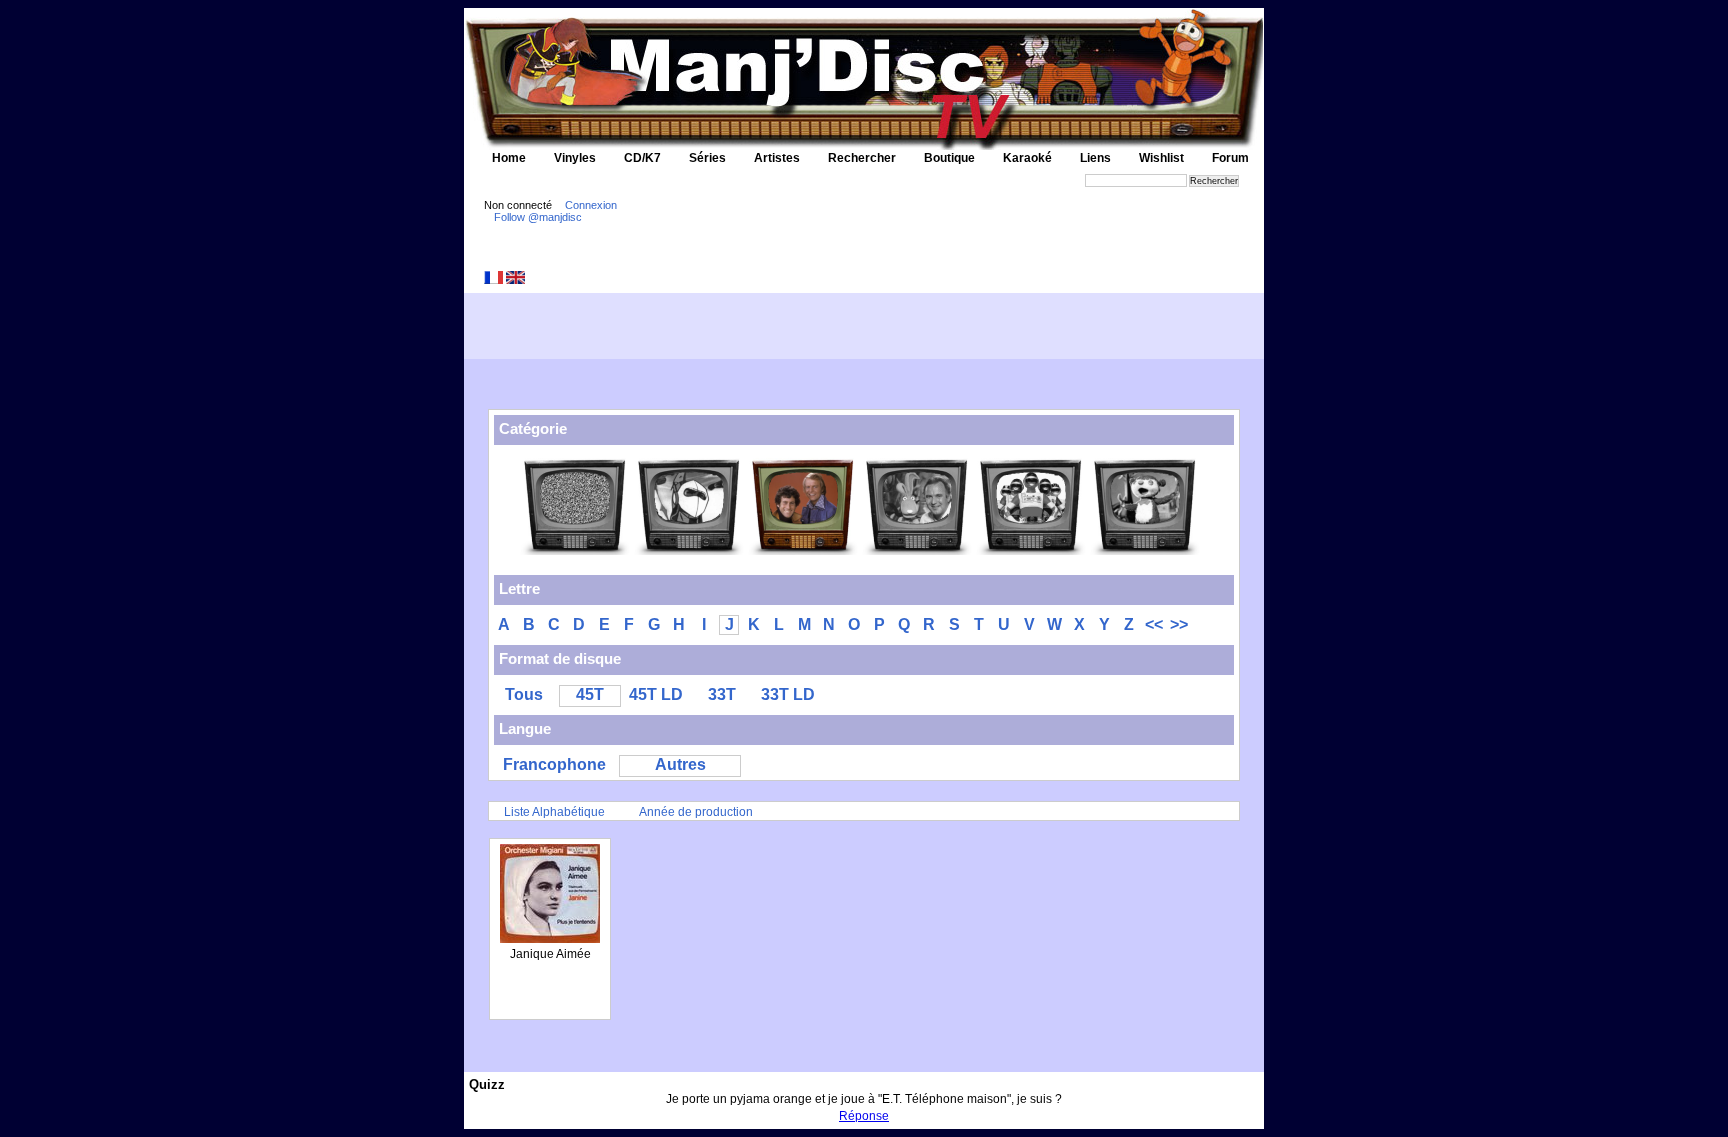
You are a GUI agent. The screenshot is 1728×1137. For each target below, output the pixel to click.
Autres (680, 764)
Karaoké (1027, 158)
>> (1179, 624)
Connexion (591, 205)
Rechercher (862, 158)
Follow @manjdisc (538, 217)
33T (722, 694)
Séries (707, 158)
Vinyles (575, 158)
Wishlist (1161, 158)
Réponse (864, 1116)
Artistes (777, 158)
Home (509, 158)
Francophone (554, 764)
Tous (524, 694)
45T (590, 694)
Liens (1095, 158)
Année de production (696, 812)
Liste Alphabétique (554, 812)
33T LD (788, 694)
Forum (1230, 158)
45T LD (656, 694)
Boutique (949, 158)
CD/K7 (642, 158)
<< (1154, 624)
